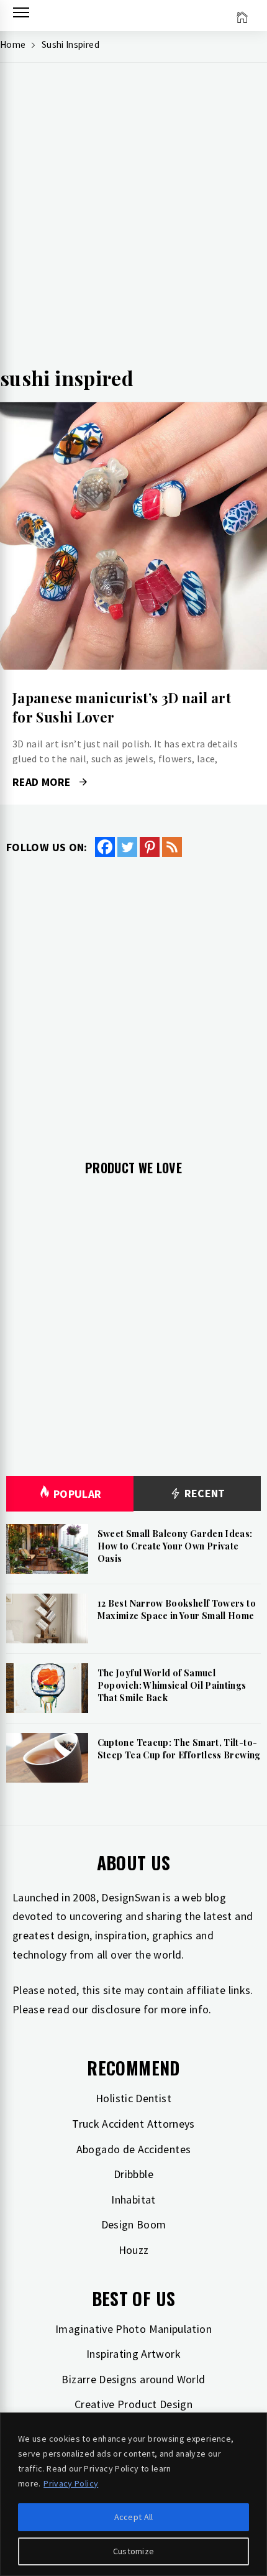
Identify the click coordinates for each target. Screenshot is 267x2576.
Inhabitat (133, 2200)
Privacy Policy (71, 2483)
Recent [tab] (203, 1493)
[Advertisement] (133, 218)
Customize (134, 2551)
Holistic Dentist (133, 2098)
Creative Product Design (133, 2404)
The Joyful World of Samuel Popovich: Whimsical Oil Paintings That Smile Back (172, 1685)
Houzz (134, 2250)
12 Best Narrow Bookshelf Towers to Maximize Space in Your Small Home (177, 1609)
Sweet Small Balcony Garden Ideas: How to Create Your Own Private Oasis (175, 1546)
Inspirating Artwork (133, 2354)
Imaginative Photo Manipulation (133, 2329)
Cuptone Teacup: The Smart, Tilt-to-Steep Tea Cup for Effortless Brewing (179, 1749)
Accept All (134, 2517)
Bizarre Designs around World (133, 2379)
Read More (133, 536)
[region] (133, 2494)
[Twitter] (127, 847)
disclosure (116, 2009)
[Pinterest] (150, 847)
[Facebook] (105, 847)
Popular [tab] (78, 1494)
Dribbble (133, 2174)
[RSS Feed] (172, 847)
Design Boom (134, 2224)
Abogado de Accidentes (134, 2149)
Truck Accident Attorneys (133, 2124)
